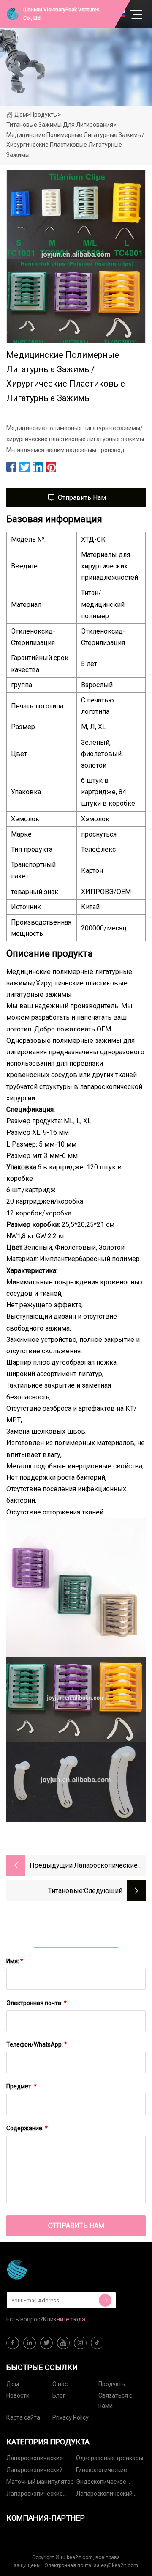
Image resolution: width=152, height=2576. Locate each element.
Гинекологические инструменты (102, 2471)
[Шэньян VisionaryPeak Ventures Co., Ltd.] (49, 2269)
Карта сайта (23, 2417)
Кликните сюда (64, 2319)
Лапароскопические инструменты (35, 2459)
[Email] (105, 2300)
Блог (59, 2395)
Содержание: (27, 2128)
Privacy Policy (71, 2417)
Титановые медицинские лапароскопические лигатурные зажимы (49, 1892)
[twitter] (46, 2343)
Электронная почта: (37, 2003)
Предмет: (22, 2086)
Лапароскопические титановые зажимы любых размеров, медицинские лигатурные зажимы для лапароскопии (107, 1866)
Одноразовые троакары (110, 2458)
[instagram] (80, 2343)
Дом (21, 115)
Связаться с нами (115, 2400)
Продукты (44, 115)
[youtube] (63, 2343)
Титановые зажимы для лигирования (60, 125)
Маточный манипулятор (40, 2482)
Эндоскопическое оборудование (101, 2483)
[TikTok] (97, 2343)
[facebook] (13, 2343)
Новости (18, 2395)
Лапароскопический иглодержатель (104, 2495)
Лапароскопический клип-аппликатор (35, 2471)
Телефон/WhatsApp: (37, 2044)
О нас (60, 2384)
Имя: (15, 1961)
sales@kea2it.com (116, 2565)
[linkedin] (30, 2343)
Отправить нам (82, 498)
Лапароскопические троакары (35, 2495)
